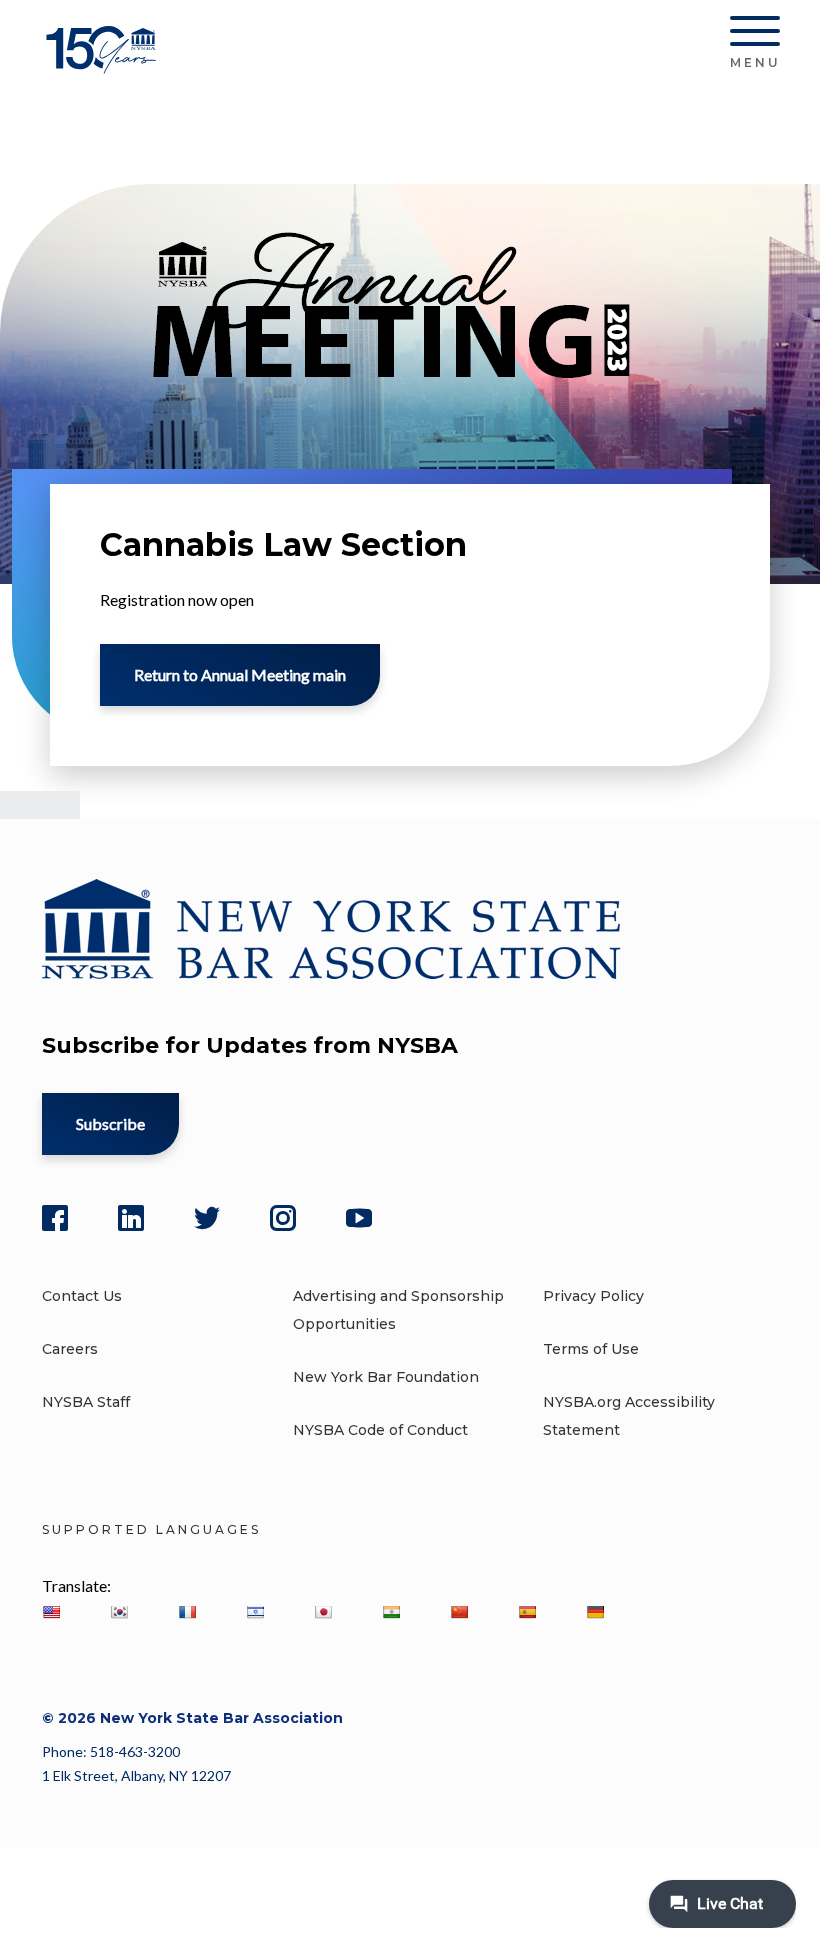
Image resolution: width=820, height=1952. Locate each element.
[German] (595, 1612)
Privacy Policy (593, 1296)
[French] (187, 1612)
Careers (70, 1349)
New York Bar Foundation (386, 1377)
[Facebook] (55, 1218)
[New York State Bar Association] (104, 64)
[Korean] (119, 1612)
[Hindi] (391, 1612)
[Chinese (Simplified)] (459, 1612)
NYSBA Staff (86, 1402)
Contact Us (82, 1296)
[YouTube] (359, 1218)
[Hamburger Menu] (755, 35)
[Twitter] (207, 1218)
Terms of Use (591, 1349)
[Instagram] (283, 1218)
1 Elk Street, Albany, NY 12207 (136, 1775)
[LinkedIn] (131, 1218)
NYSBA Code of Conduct (380, 1430)
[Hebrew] (255, 1612)
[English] (51, 1612)
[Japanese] (323, 1612)
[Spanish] (527, 1612)
